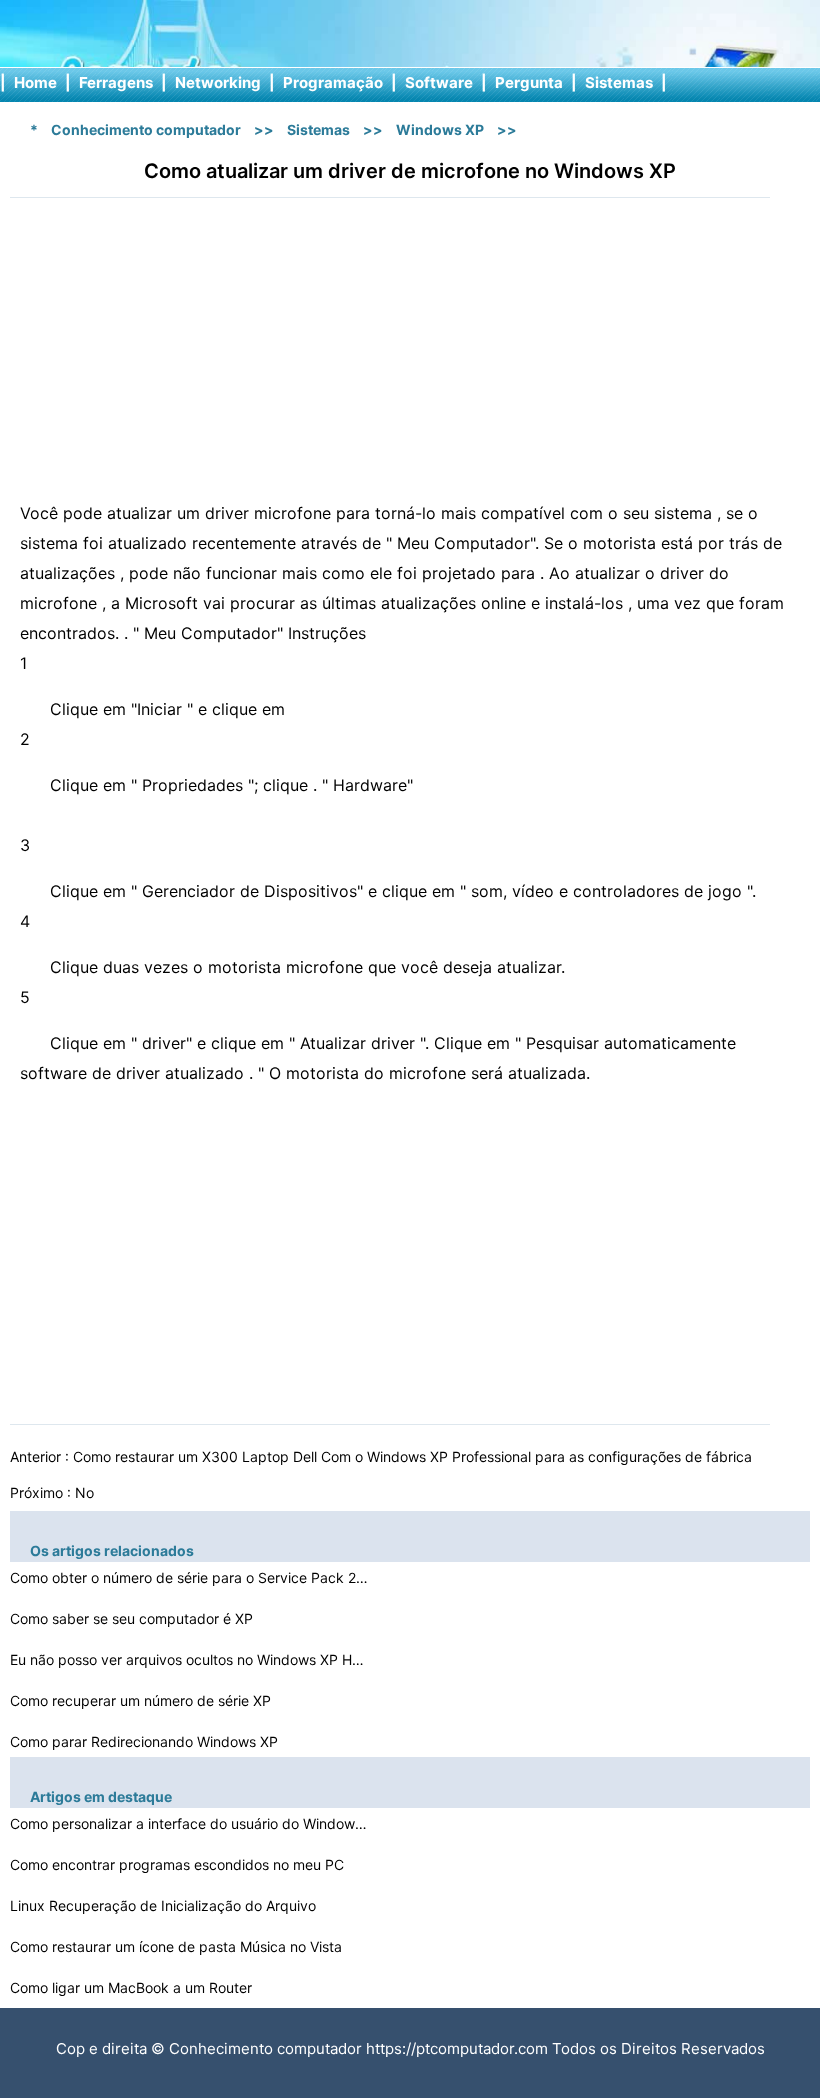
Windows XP (440, 129)
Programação (333, 82)
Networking (218, 82)
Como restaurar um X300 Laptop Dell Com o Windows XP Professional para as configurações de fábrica (414, 1456)
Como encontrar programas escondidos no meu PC (179, 1864)
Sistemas (619, 82)
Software (439, 82)
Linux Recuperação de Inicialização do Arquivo (165, 1905)
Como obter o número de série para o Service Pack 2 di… (190, 1577)
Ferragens (116, 82)
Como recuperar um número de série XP (142, 1700)
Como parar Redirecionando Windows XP (146, 1741)
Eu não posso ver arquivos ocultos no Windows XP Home (190, 1659)
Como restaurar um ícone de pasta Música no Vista (178, 1946)
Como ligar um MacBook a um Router (133, 1987)
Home (35, 82)
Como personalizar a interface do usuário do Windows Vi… (190, 1823)
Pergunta (529, 82)
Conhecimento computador (146, 129)
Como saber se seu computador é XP (133, 1618)
